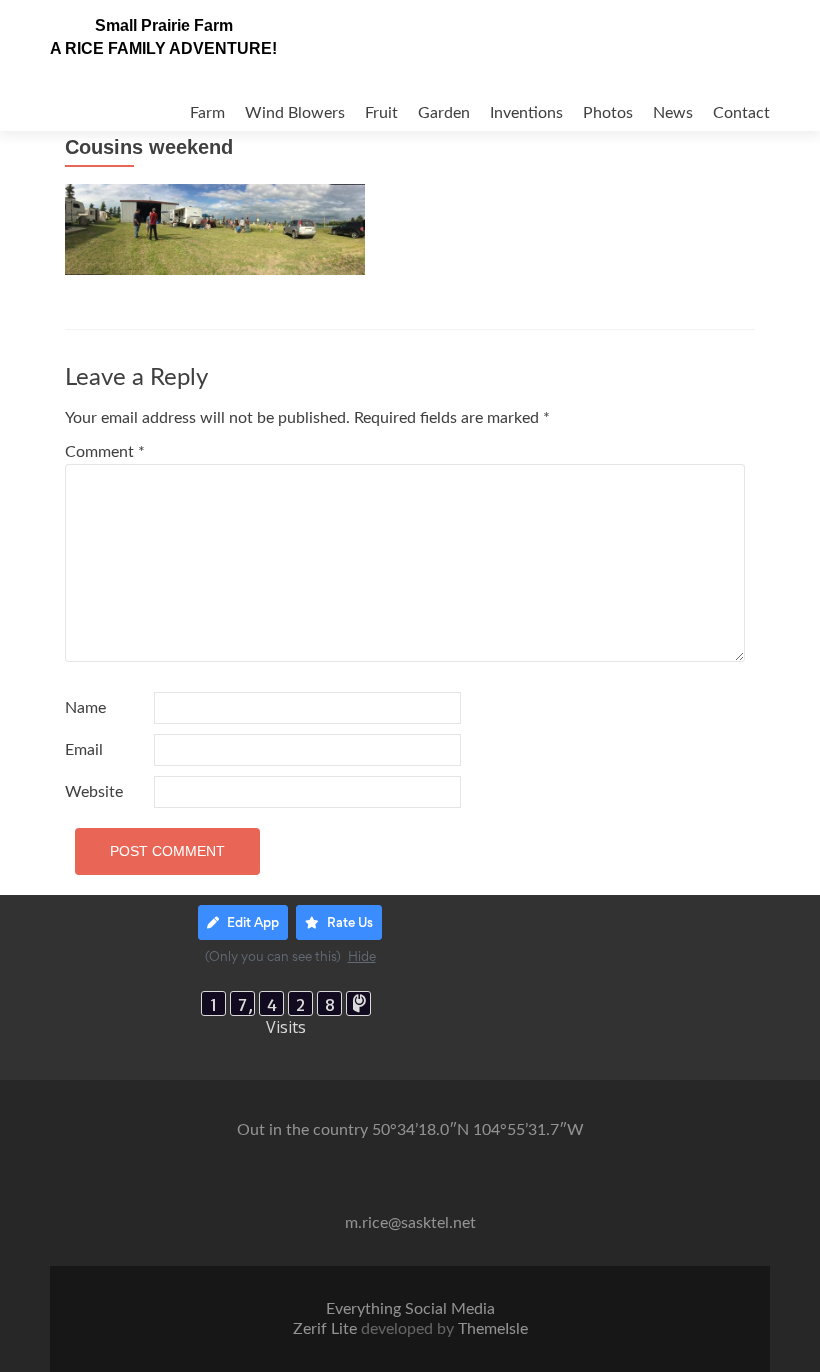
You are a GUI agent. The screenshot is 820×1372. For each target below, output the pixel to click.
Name (85, 708)
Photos (608, 113)
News (673, 113)
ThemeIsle (493, 1329)
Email (84, 750)
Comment (105, 452)
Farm (207, 113)
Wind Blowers (295, 113)
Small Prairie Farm (164, 25)
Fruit (381, 113)
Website (94, 792)
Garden (444, 113)
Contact (741, 113)
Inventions (526, 113)
